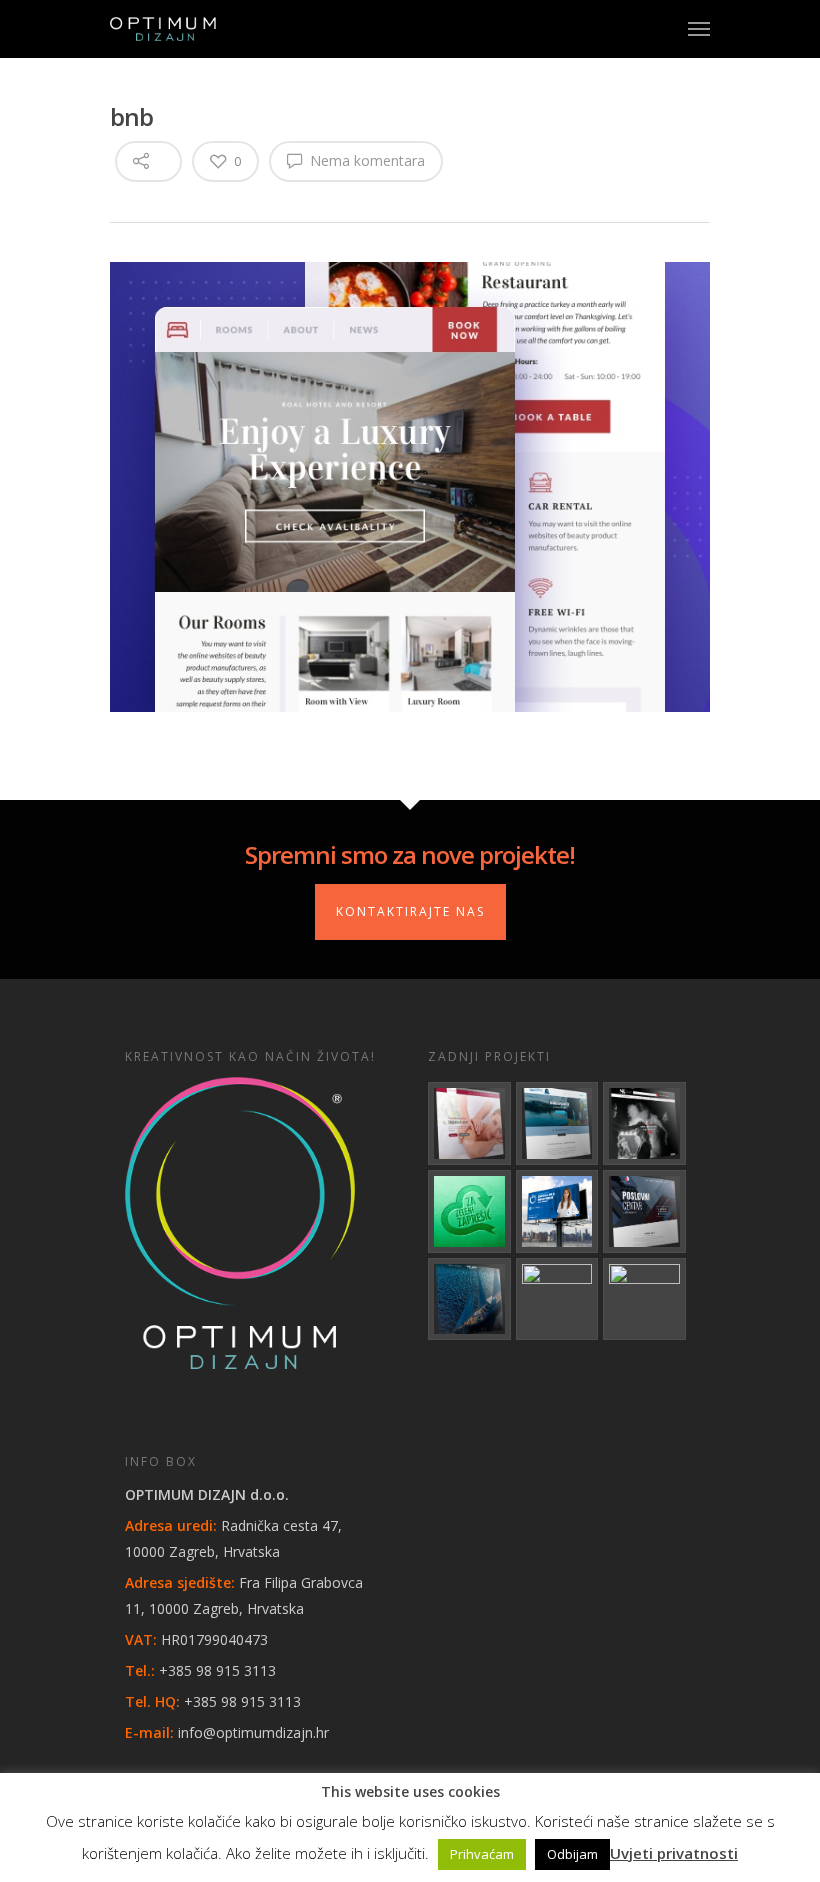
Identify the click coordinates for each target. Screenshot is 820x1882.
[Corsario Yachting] (469, 1299)
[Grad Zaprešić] (469, 1211)
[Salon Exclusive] (644, 1123)
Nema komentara (365, 160)
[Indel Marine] (557, 1123)
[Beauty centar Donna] (469, 1123)
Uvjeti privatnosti (674, 1853)
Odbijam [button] (572, 1854)
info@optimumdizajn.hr (253, 1732)
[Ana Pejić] (557, 1299)
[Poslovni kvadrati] (644, 1299)
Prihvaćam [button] (482, 1854)
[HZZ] (557, 1211)
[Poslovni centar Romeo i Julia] (644, 1211)
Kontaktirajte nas (410, 911)
